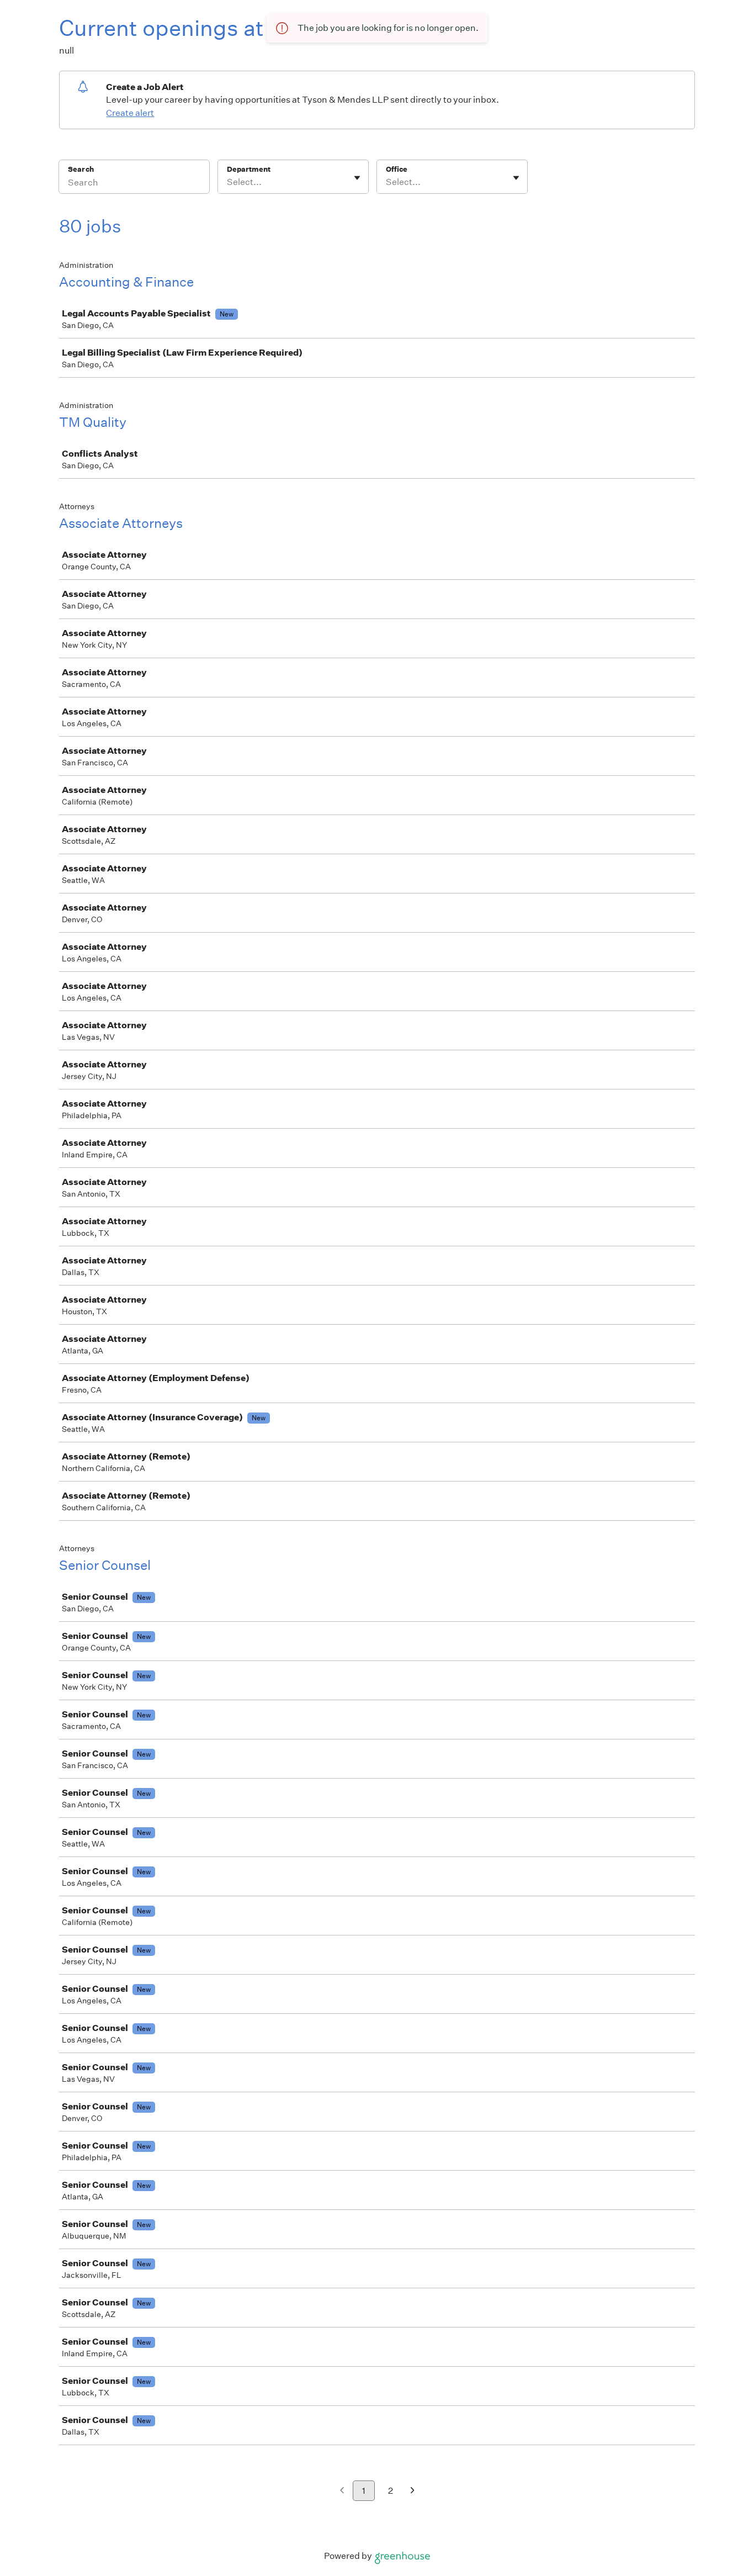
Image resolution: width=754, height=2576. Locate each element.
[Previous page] (342, 2491)
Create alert (130, 113)
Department (249, 169)
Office (397, 169)
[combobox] (228, 182)
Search (81, 169)
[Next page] (413, 2491)
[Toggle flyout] (357, 178)
